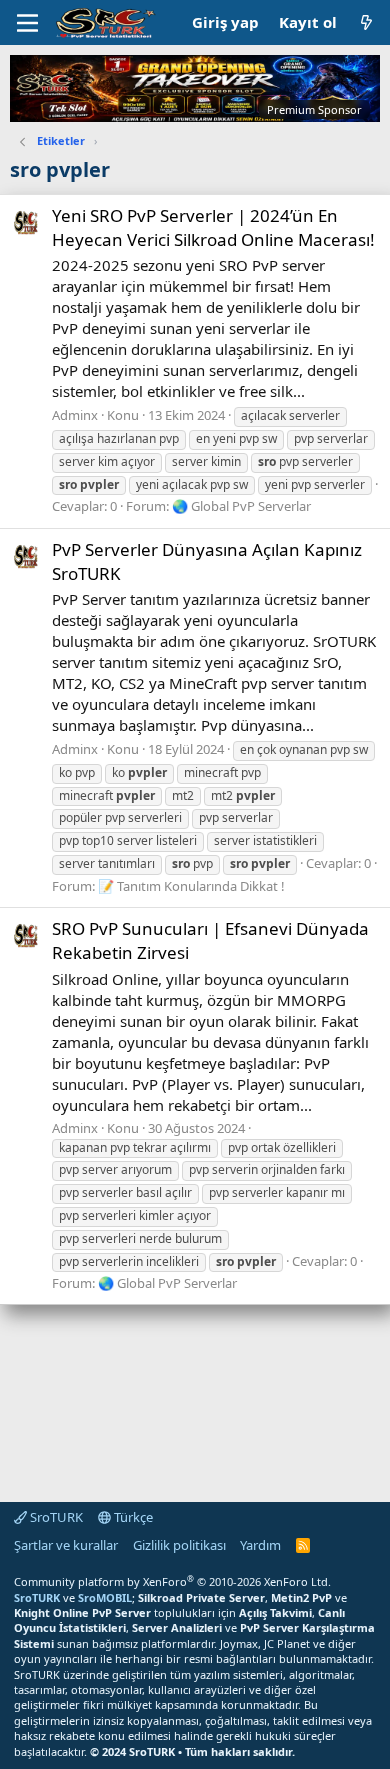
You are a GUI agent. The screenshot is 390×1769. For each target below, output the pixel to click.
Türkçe (132, 1517)
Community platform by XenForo (172, 1581)
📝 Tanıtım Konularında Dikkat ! (191, 886)
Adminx (75, 415)
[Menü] (27, 23)
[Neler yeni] (366, 22)
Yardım (260, 1545)
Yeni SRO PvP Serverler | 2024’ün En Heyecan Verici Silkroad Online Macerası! (213, 227)
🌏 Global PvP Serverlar (241, 506)
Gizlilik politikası (179, 1545)
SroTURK (55, 1517)
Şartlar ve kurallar (66, 1545)
